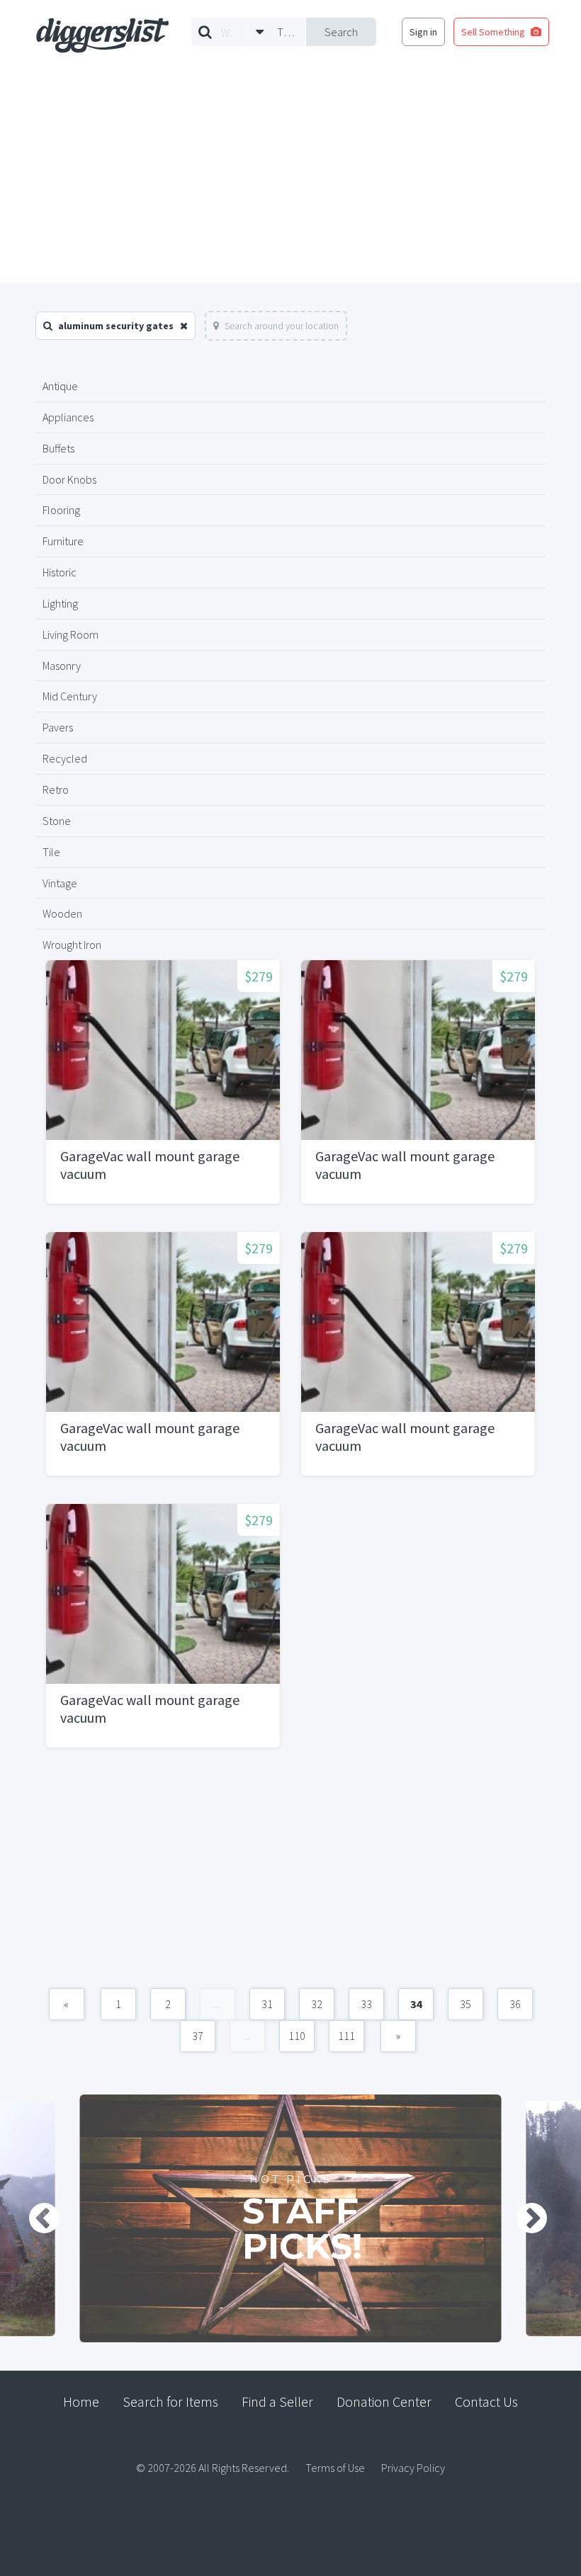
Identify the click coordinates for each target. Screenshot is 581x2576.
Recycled (65, 758)
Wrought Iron (72, 945)
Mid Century (70, 696)
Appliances (68, 417)
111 (346, 2036)
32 (317, 2004)
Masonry (62, 666)
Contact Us (486, 2401)
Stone (57, 821)
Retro (56, 790)
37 (198, 2036)
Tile (51, 852)
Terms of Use (335, 2468)
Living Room (70, 634)
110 (297, 2036)
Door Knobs (69, 479)
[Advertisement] (290, 176)
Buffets (58, 448)
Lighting (60, 603)
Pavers (58, 727)
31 (267, 2004)
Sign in (423, 32)
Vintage (60, 883)
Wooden (62, 913)
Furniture (63, 541)
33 (366, 2004)
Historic (60, 572)
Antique (60, 386)
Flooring (61, 510)
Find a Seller (277, 2401)
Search (341, 32)
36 (515, 2004)
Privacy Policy (413, 2468)
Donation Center (384, 2401)
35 (466, 2004)
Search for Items (170, 2401)
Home (81, 2401)
